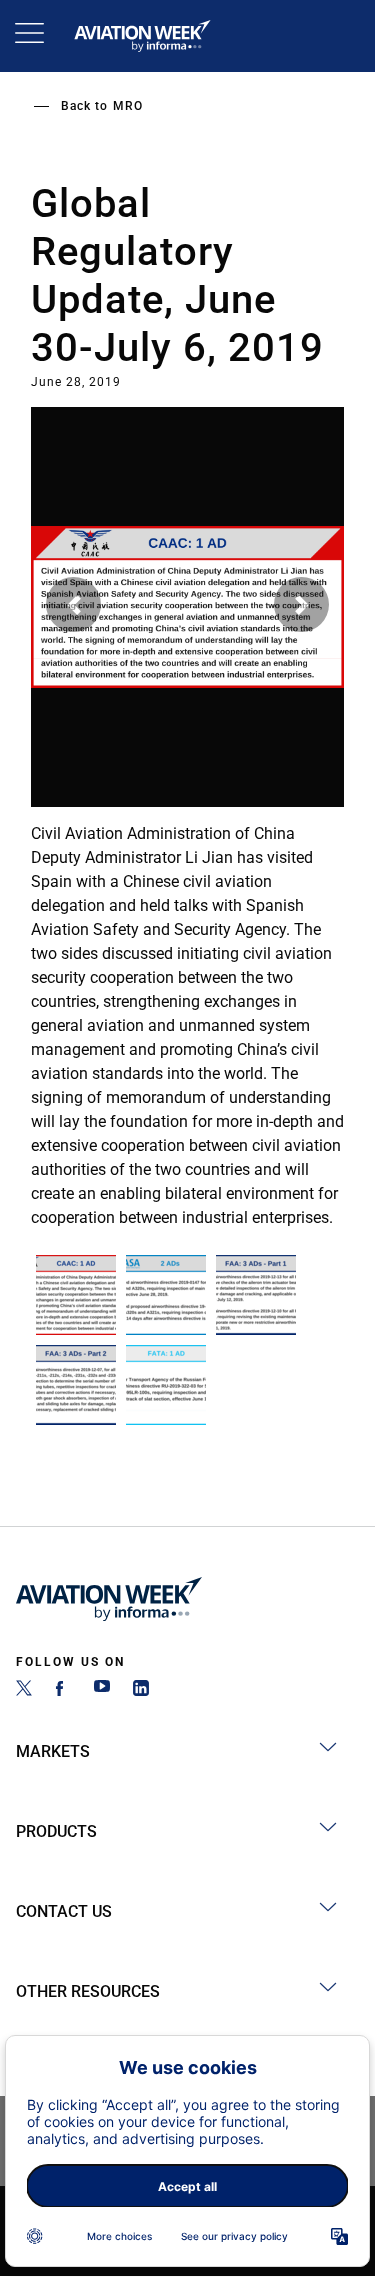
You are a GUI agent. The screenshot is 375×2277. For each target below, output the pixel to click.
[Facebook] (63, 1690)
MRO (128, 106)
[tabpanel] (187, 821)
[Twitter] (24, 1690)
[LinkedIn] (141, 1690)
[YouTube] (102, 1690)
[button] (73, 604)
